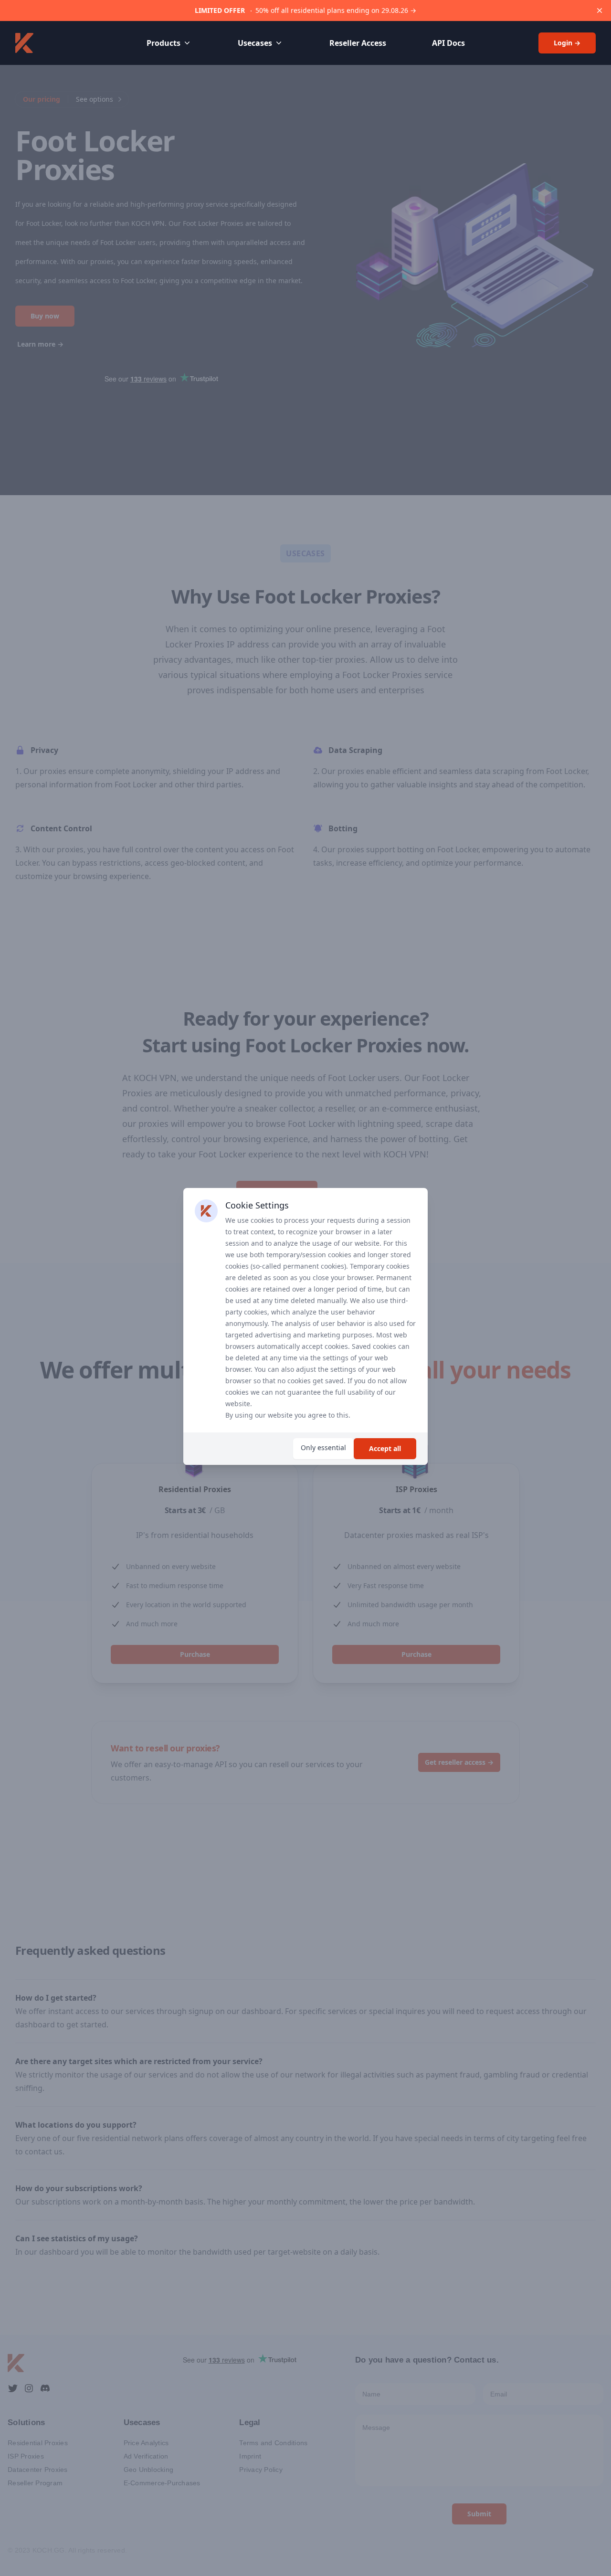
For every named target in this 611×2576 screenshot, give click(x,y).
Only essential (323, 1447)
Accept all (385, 1448)
